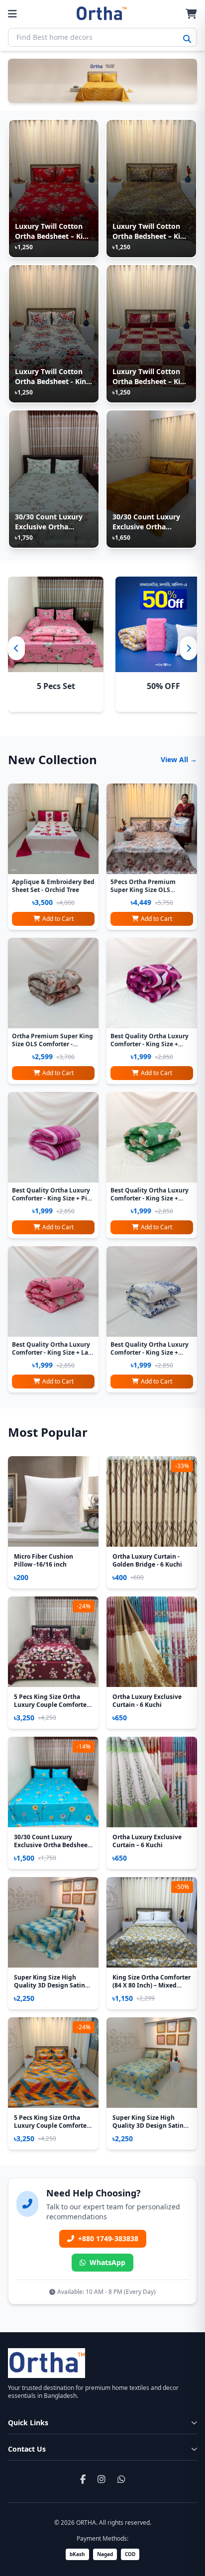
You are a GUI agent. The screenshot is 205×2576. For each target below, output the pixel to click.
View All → (179, 759)
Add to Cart (58, 919)
